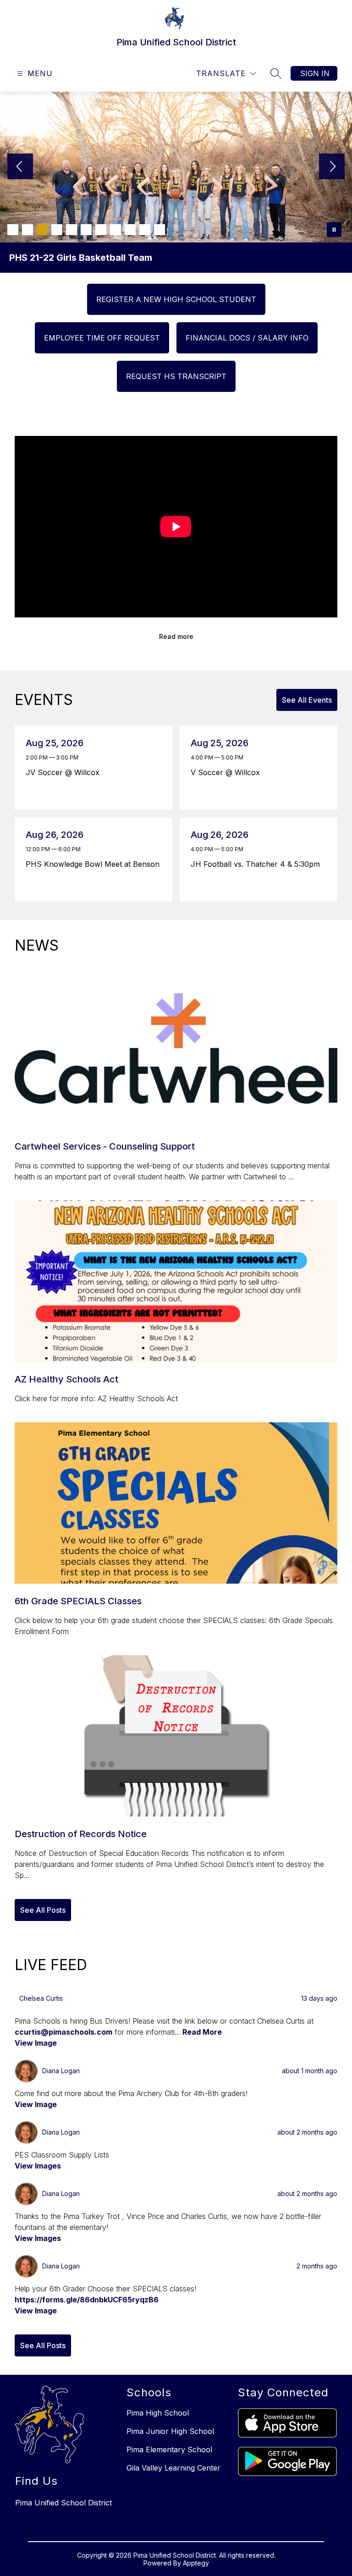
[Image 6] (86, 230)
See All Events (307, 700)
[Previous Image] (20, 167)
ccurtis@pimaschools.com (63, 2032)
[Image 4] (57, 230)
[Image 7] (101, 230)
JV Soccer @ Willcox (65, 772)
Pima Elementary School (169, 2449)
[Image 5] (71, 230)
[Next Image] (332, 167)
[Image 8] (115, 230)
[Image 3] (42, 230)
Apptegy (196, 2563)
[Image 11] (159, 230)
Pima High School (158, 2413)
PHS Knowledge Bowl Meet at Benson (94, 864)
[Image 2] (27, 230)
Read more (176, 636)
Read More (202, 2032)
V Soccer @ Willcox (228, 772)
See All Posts (43, 1910)
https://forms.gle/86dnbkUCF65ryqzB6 (87, 2300)
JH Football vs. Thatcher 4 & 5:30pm (258, 864)
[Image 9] (130, 230)
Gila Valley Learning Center (173, 2468)
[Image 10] (145, 230)
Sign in (315, 73)
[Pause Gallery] (334, 230)
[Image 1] (13, 230)
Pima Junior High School (170, 2431)
